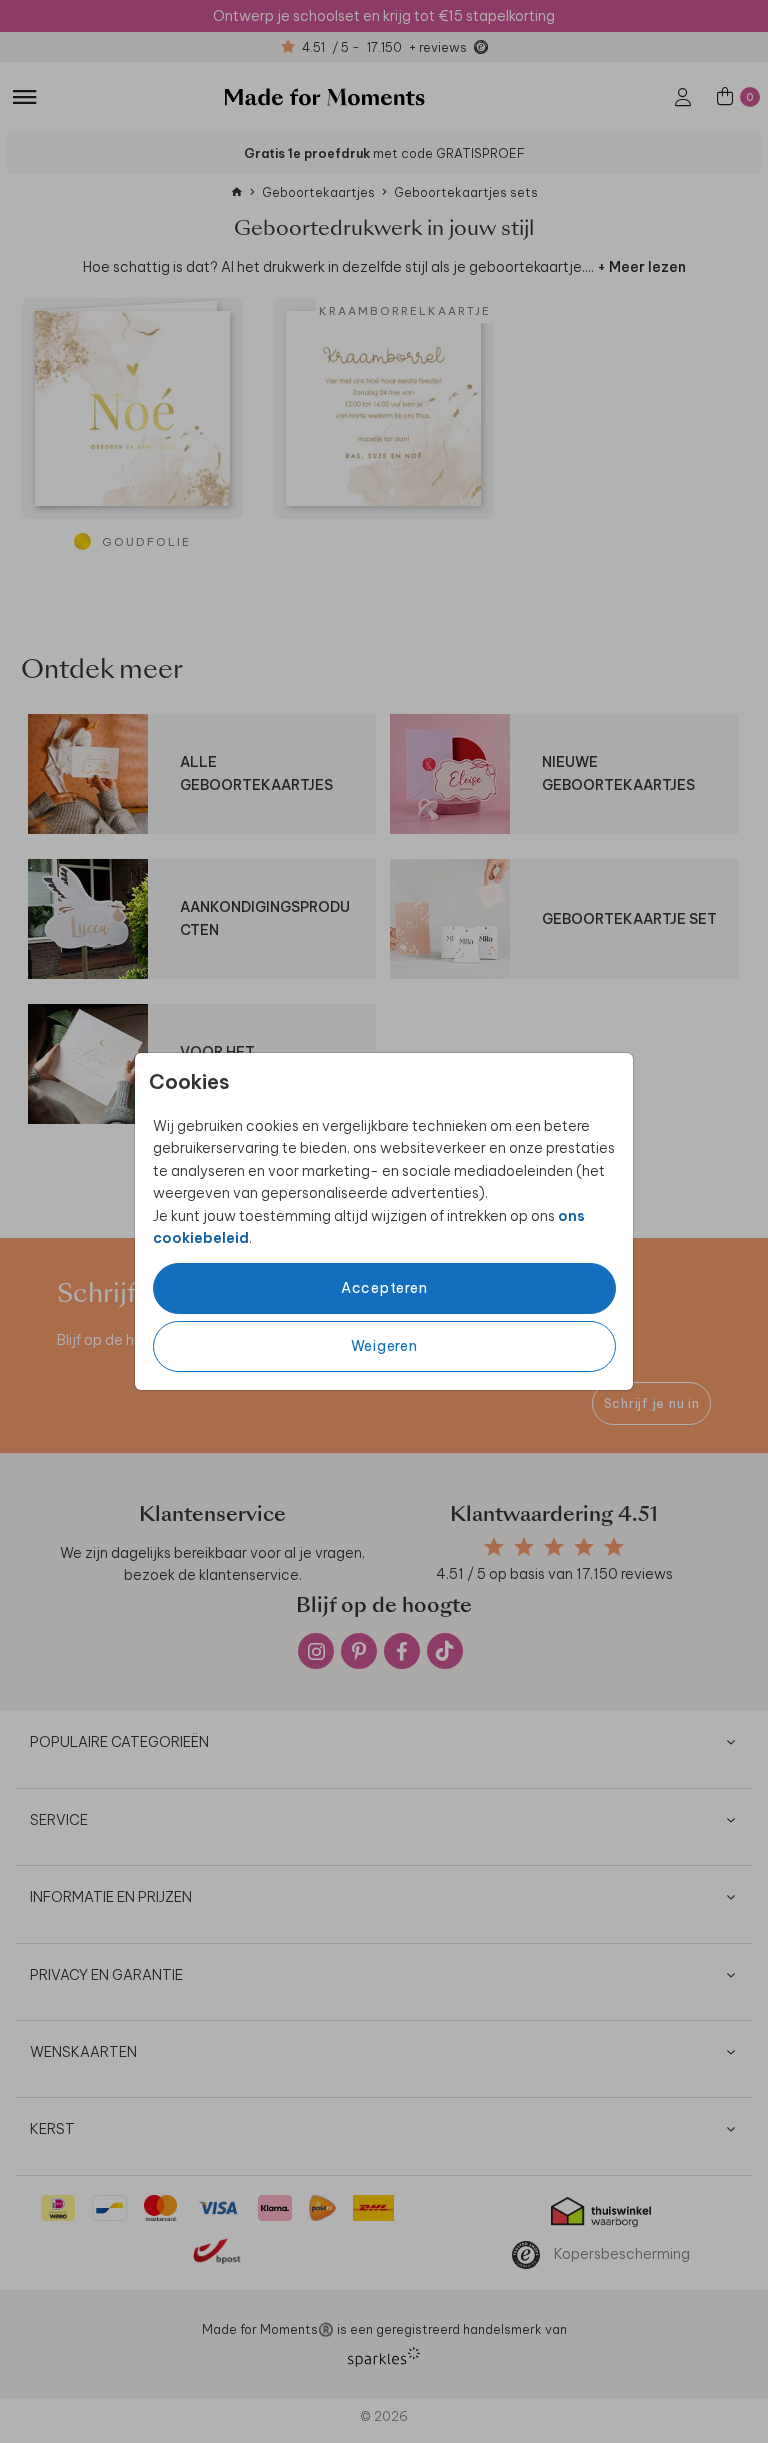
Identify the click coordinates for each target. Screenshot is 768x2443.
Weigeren (384, 1346)
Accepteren (384, 1288)
